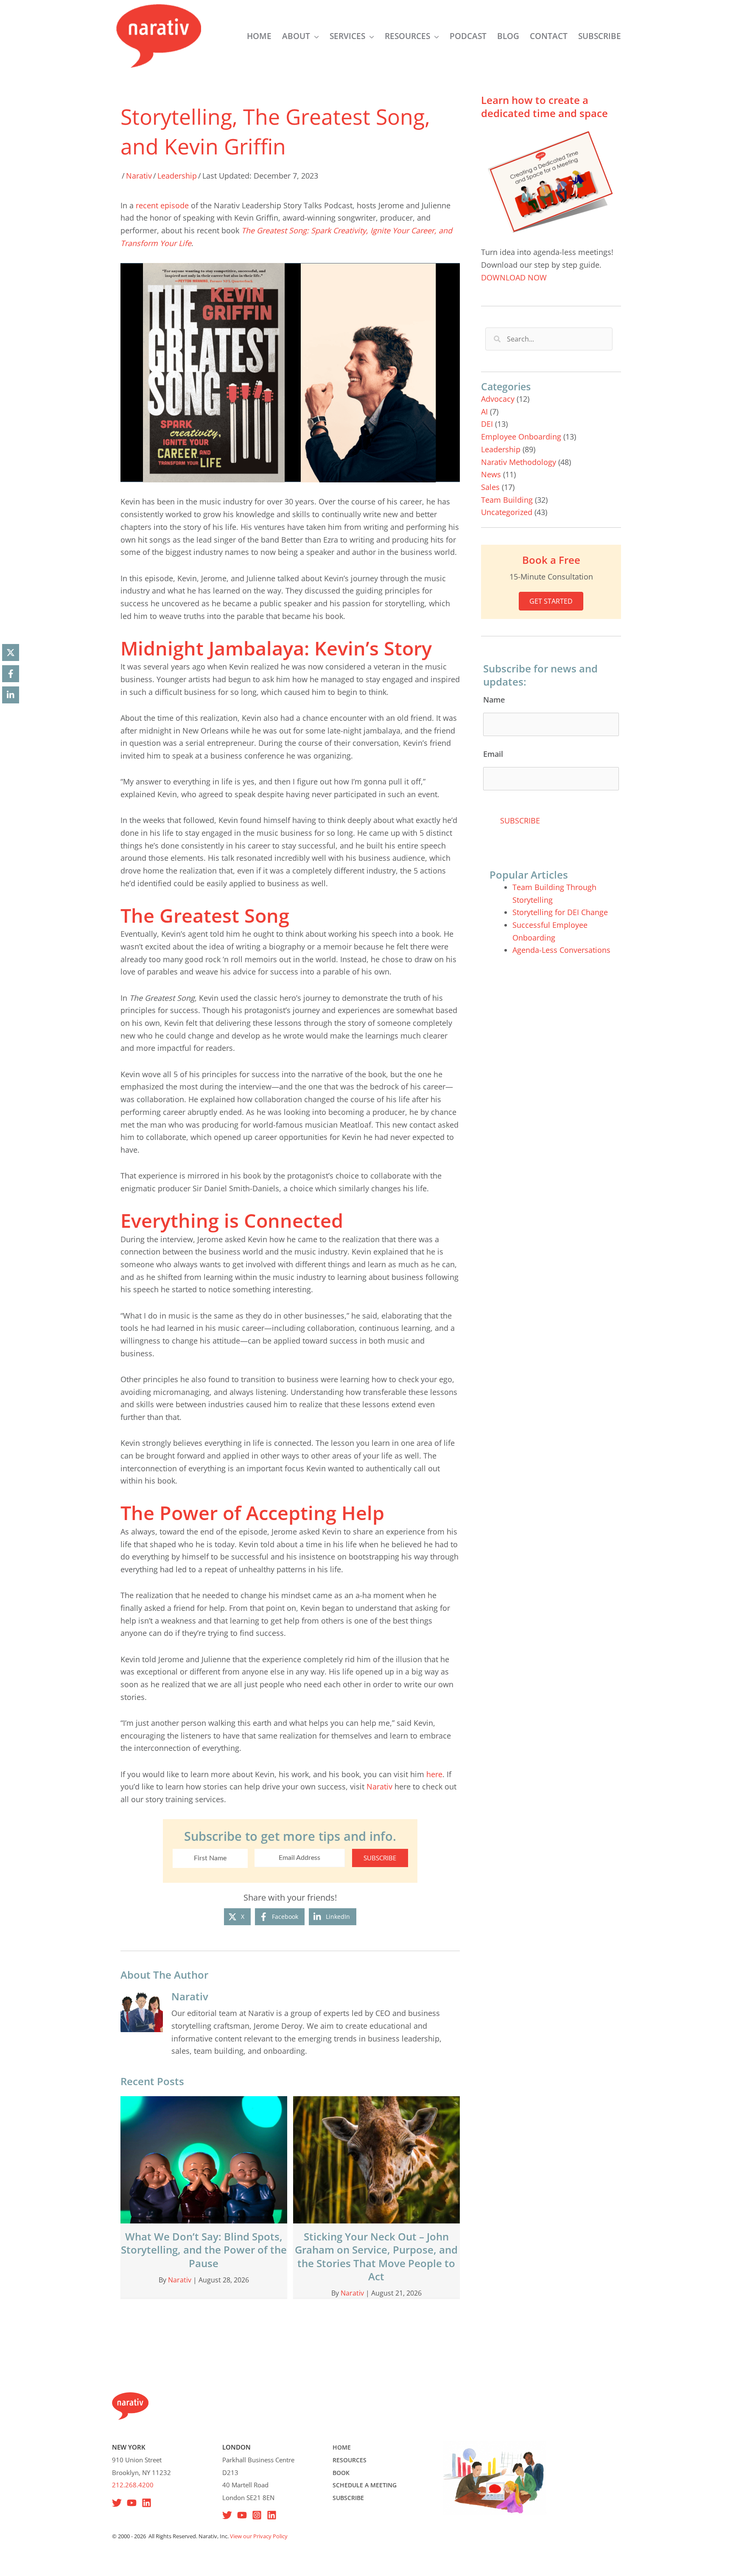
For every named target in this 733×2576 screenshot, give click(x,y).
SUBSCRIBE (380, 1858)
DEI (487, 424)
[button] (315, 36)
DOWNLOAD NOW (514, 277)
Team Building (507, 500)
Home (342, 2447)
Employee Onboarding (521, 437)
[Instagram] (257, 2515)
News (491, 474)
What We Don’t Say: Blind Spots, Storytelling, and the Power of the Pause (204, 2250)
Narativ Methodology (519, 462)
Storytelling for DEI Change (560, 912)
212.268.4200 (133, 2485)
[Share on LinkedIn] (11, 695)
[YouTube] (132, 2503)
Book (341, 2473)
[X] (117, 2503)
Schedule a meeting (365, 2485)
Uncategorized (507, 512)
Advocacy (498, 399)
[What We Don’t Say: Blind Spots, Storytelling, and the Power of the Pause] (204, 2159)
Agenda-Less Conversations (561, 950)
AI (484, 412)
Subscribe (348, 2498)
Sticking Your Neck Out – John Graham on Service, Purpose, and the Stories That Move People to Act (376, 2256)
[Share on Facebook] (11, 674)
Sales (490, 487)
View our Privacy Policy (259, 2536)
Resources (350, 2460)
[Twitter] (227, 2515)
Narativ (139, 176)
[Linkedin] (147, 2503)
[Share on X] (11, 652)
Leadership (177, 176)
